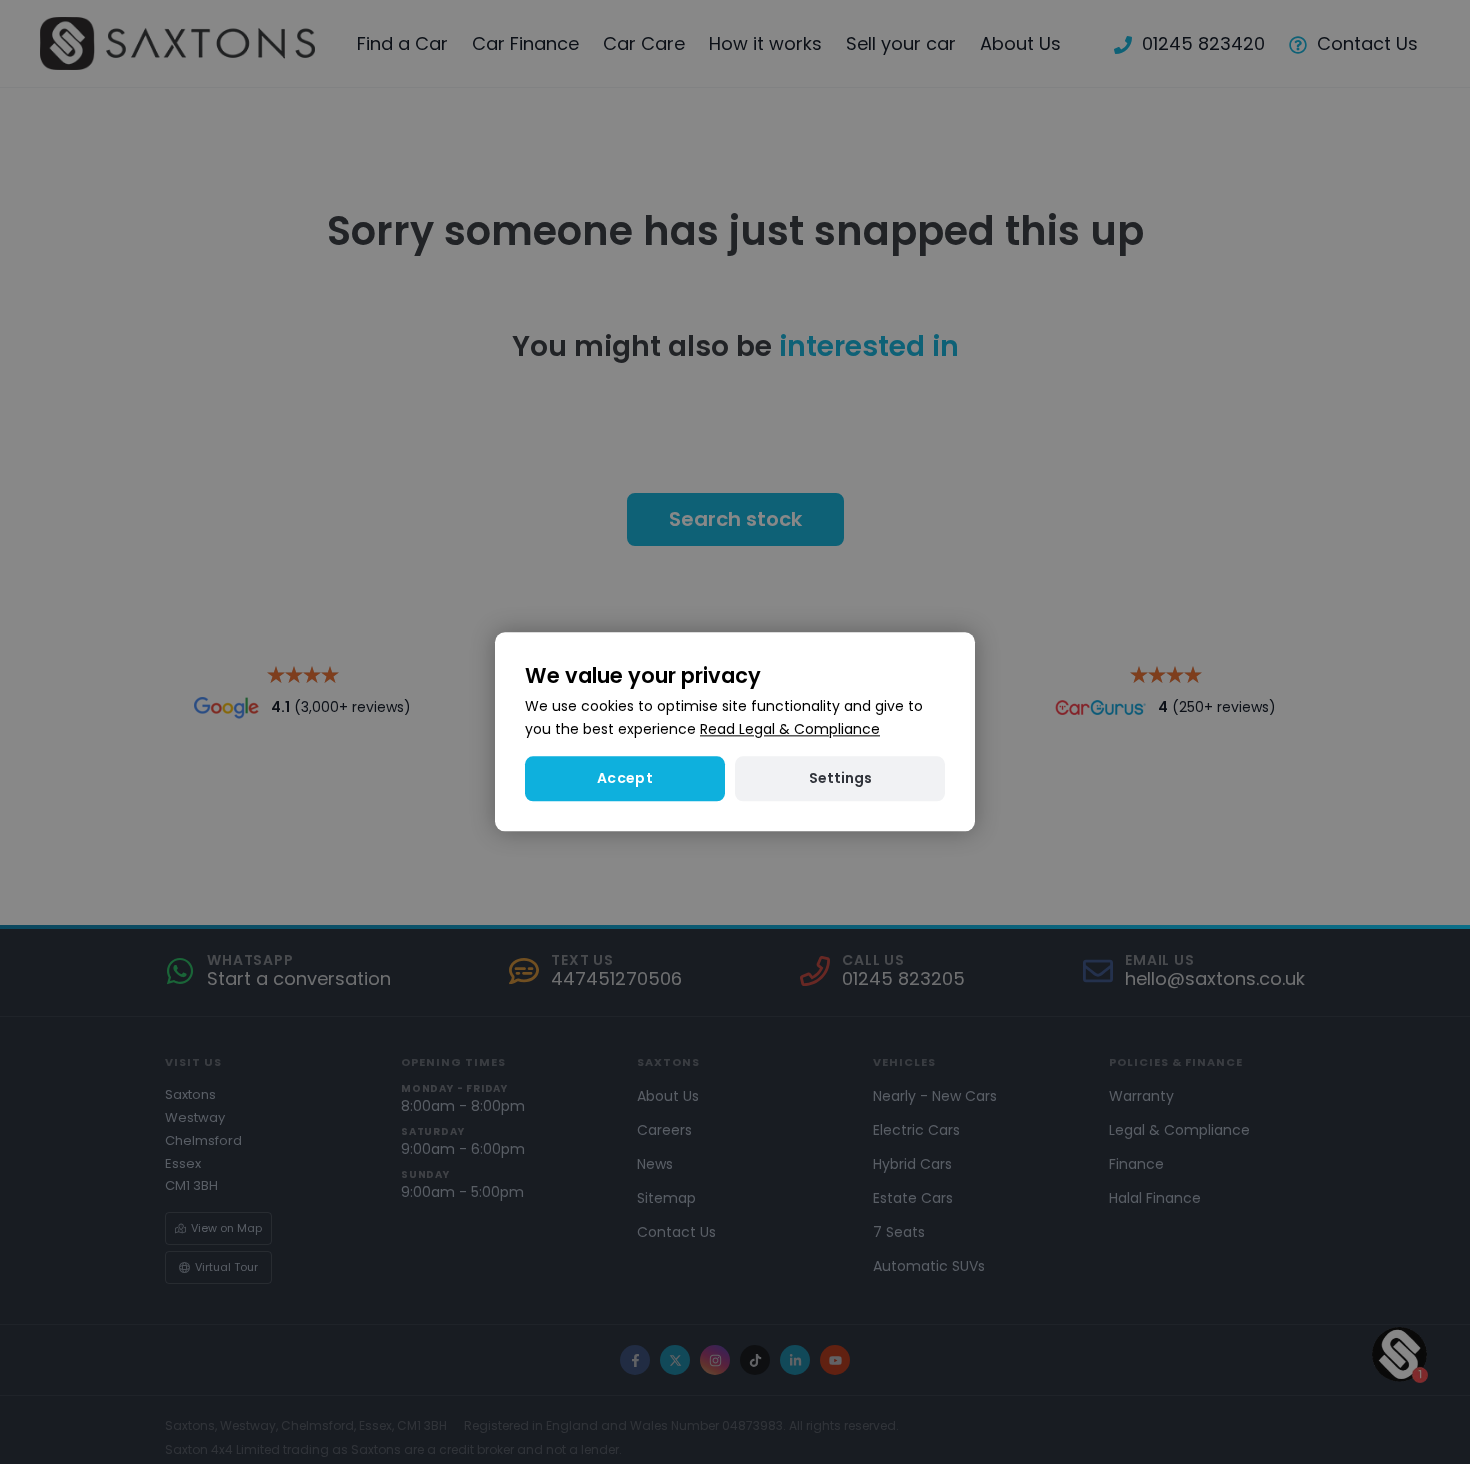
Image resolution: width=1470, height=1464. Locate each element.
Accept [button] (625, 779)
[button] (840, 779)
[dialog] (735, 731)
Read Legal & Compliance (790, 730)
